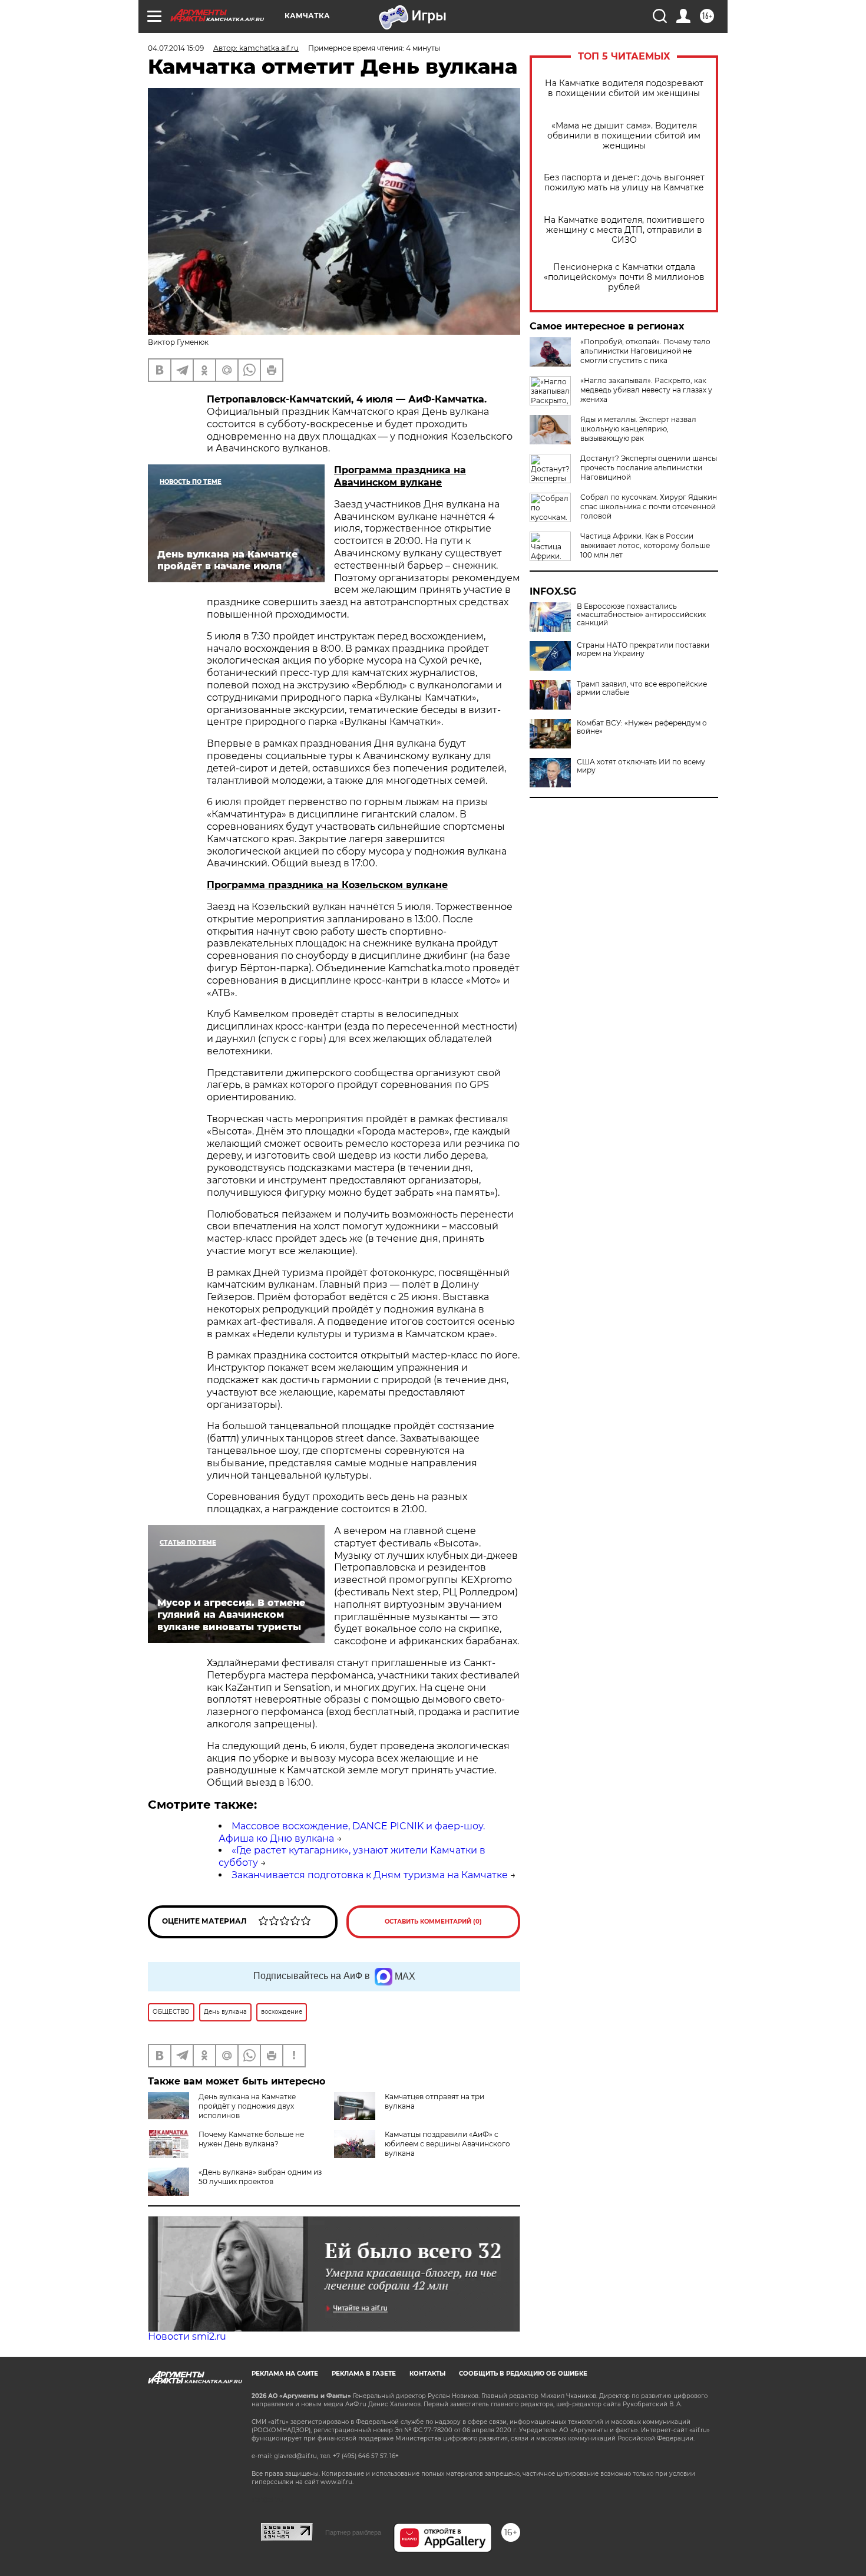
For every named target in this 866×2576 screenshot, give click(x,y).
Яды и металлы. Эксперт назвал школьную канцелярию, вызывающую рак (638, 429)
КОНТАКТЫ (427, 2374)
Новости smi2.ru (187, 2336)
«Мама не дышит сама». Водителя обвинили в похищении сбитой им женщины (624, 136)
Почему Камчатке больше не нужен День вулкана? (251, 2139)
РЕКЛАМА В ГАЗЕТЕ (364, 2374)
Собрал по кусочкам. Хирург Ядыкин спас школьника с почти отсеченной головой (649, 507)
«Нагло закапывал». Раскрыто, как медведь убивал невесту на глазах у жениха (646, 390)
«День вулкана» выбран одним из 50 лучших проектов (260, 2177)
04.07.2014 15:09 (176, 48)
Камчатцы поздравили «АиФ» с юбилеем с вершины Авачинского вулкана (447, 2144)
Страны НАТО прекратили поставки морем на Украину (643, 649)
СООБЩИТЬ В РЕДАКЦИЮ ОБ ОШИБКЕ (523, 2374)
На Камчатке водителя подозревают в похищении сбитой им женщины (624, 88)
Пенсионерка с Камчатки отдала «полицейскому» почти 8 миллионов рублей (624, 277)
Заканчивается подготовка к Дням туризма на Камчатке (370, 1875)
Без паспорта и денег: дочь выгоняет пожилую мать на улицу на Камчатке (624, 183)
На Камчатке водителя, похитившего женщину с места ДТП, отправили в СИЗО (624, 230)
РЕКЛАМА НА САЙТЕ (285, 2374)
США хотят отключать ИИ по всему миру (641, 766)
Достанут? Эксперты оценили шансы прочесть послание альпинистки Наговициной (649, 468)
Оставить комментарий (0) (433, 1922)
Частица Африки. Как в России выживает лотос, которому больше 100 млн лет (645, 545)
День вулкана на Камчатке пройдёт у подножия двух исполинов (247, 2106)
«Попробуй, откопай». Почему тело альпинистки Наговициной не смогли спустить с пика (645, 351)
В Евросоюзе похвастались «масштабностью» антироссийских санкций (641, 615)
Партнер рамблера (353, 2532)
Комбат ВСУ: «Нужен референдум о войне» (642, 727)
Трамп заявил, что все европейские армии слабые (642, 688)
